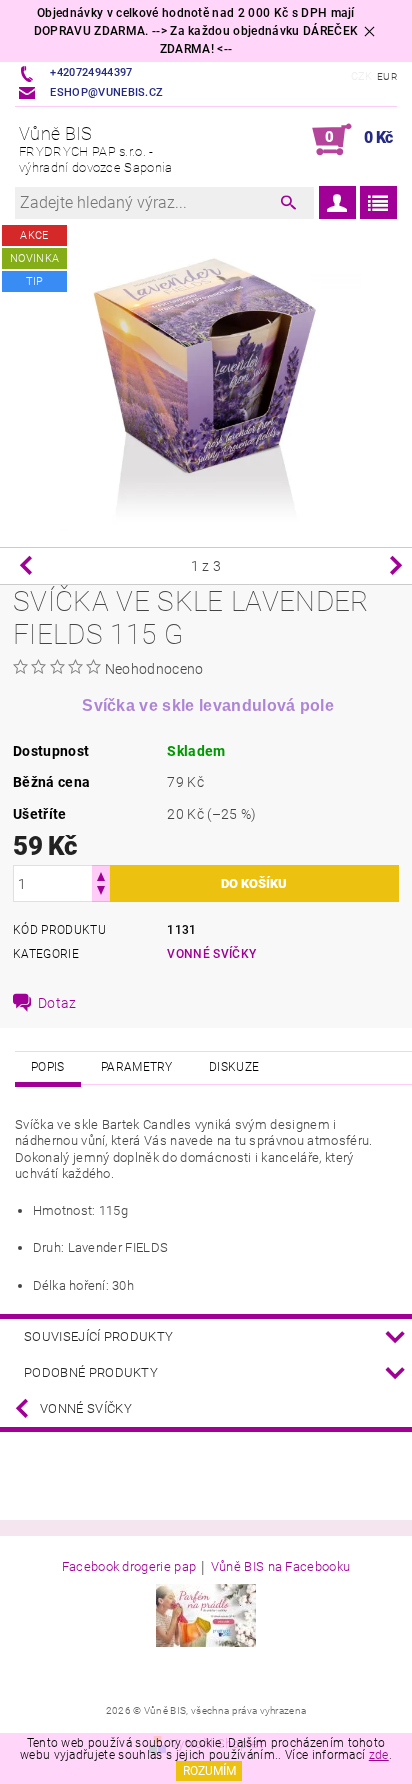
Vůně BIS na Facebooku (281, 1567)
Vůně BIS (96, 149)
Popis (48, 1067)
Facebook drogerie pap (129, 1567)
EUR (387, 76)
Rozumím (209, 1771)
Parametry (137, 1067)
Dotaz (57, 1003)
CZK (362, 76)
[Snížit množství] (101, 892)
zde (379, 1755)
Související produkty (98, 1336)
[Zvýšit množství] (101, 874)
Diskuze (234, 1067)
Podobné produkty (91, 1372)
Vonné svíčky (211, 954)
